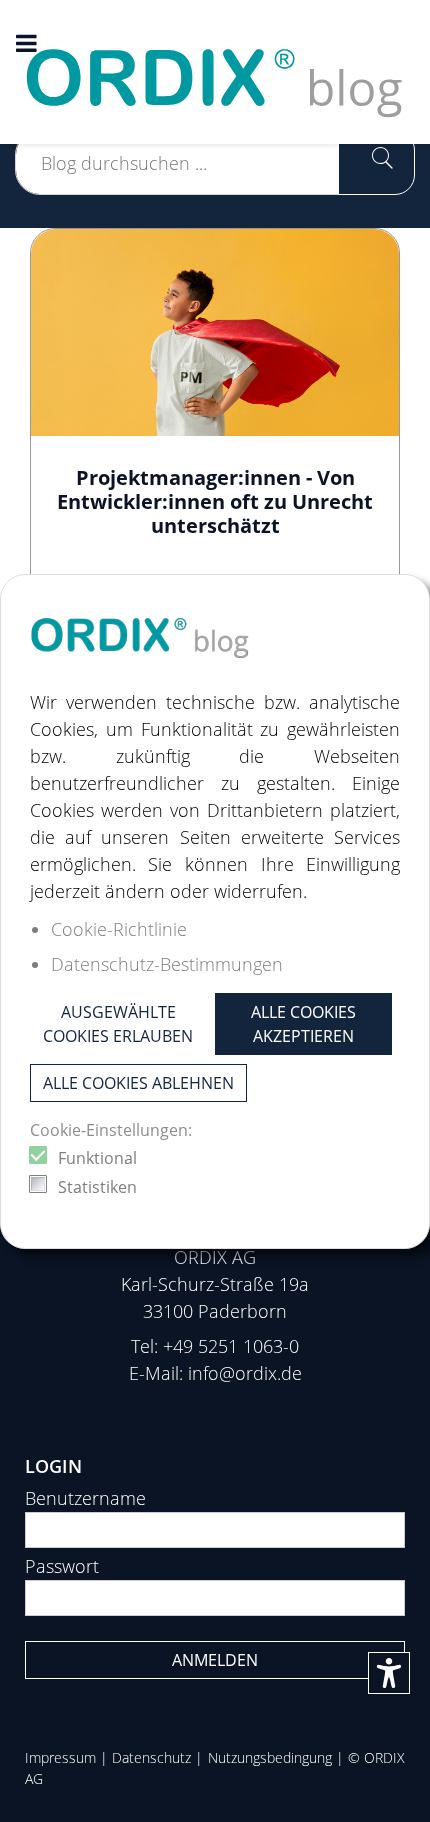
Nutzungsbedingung (270, 1757)
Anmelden (215, 1660)
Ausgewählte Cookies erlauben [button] (118, 1024)
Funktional (97, 1158)
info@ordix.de (245, 1373)
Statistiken (97, 1187)
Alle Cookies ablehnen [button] (138, 1083)
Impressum (60, 1757)
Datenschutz (151, 1757)
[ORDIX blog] (215, 70)
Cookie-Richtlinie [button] (119, 929)
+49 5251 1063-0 (231, 1346)
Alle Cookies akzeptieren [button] (303, 1024)
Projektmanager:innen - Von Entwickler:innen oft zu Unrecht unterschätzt (215, 501)
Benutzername (85, 1498)
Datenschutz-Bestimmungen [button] (167, 964)
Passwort (62, 1566)
